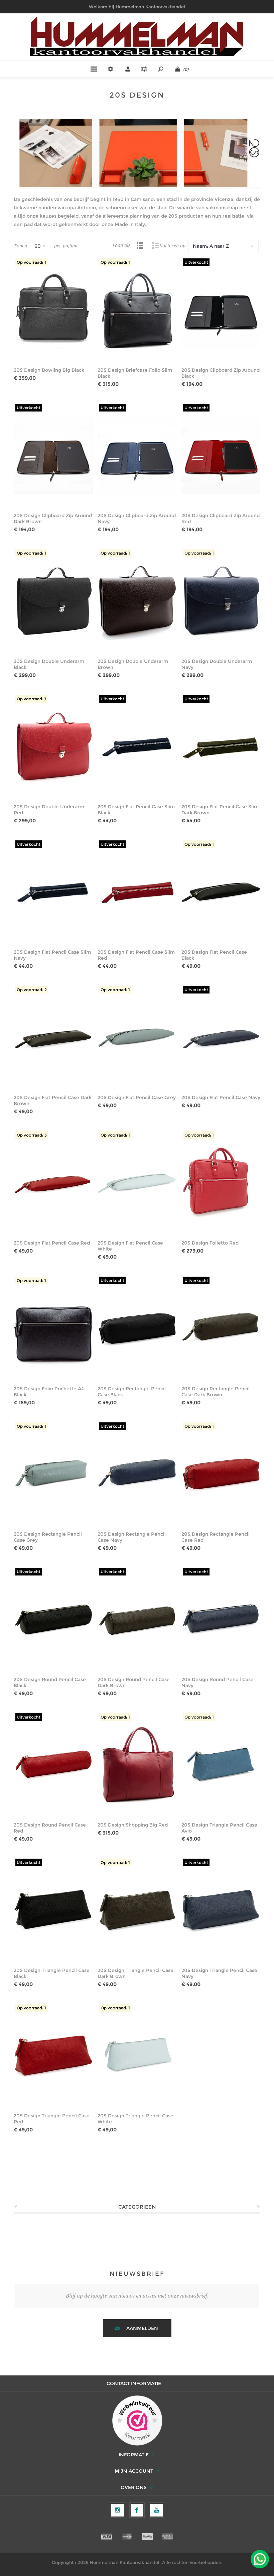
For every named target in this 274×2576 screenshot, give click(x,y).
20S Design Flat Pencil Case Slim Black (136, 810)
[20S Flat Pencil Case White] (137, 1182)
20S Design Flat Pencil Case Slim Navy (52, 955)
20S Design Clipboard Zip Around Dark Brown (53, 518)
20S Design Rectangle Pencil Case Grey (48, 1537)
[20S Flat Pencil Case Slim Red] (137, 891)
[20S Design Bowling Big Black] (53, 309)
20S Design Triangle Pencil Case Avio (219, 1828)
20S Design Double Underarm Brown (133, 664)
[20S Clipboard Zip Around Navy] (137, 455)
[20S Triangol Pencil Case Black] (53, 1910)
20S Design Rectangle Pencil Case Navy (132, 1537)
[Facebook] (137, 2510)
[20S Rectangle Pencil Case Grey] (53, 1473)
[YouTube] (156, 2510)
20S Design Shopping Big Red (133, 1825)
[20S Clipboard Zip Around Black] (221, 309)
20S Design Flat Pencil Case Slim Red (136, 955)
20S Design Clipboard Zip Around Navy (137, 518)
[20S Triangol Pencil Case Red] (53, 2055)
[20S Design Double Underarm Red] (53, 746)
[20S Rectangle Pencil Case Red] (221, 1473)
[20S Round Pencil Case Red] (53, 1764)
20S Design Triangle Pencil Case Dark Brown (135, 1973)
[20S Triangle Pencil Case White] (137, 2055)
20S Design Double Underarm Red (49, 810)
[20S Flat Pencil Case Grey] (137, 1037)
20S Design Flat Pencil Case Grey (137, 1097)
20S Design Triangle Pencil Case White (135, 2119)
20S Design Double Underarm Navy (217, 664)
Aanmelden (142, 2328)
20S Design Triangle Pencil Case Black (52, 1973)
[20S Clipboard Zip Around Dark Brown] (53, 455)
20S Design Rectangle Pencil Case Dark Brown (216, 1392)
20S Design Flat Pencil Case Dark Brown (53, 1100)
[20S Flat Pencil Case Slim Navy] (53, 891)
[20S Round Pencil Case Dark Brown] (137, 1619)
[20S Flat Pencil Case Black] (221, 891)
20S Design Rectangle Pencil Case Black (132, 1392)
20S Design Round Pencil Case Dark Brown (134, 1682)
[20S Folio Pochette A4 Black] (53, 1328)
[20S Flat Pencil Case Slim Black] (137, 746)
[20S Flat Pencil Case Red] (53, 1182)
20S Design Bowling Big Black (49, 370)
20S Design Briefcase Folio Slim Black (135, 373)
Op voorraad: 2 (32, 990)
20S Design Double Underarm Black (49, 664)
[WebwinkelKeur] (137, 2421)
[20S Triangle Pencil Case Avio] (221, 1764)
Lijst (155, 245)
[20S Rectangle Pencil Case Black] (137, 1328)
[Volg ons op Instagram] (118, 2510)
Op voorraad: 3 (32, 1135)
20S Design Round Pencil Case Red (50, 1828)
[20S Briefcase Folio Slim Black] (137, 309)
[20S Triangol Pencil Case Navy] (221, 1910)
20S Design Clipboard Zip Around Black (221, 373)
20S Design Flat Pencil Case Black (214, 955)
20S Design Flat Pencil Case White (130, 1246)
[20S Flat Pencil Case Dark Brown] (53, 1037)
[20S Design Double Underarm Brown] (137, 600)
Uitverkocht (196, 262)
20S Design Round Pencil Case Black (50, 1682)
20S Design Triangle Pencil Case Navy (219, 1973)
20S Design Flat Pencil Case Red (52, 1243)
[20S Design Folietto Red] (221, 1182)
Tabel (140, 245)
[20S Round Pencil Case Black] (53, 1619)
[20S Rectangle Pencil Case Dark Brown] (221, 1328)
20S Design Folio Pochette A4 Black (49, 1392)
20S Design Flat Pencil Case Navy (221, 1097)
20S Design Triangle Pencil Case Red (52, 2119)
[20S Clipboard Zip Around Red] (221, 455)
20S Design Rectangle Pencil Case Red (216, 1537)
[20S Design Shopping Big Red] (137, 1764)
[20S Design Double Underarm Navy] (221, 600)
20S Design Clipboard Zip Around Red (221, 518)
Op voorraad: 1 (31, 262)
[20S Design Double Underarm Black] (53, 600)
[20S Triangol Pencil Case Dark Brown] (137, 1910)
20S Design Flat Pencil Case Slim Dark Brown (220, 810)
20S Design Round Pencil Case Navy (218, 1682)
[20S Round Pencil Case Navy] (221, 1619)
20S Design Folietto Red (210, 1243)
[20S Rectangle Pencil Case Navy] (137, 1473)
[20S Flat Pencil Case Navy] (221, 1037)
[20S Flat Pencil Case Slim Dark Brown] (221, 746)
